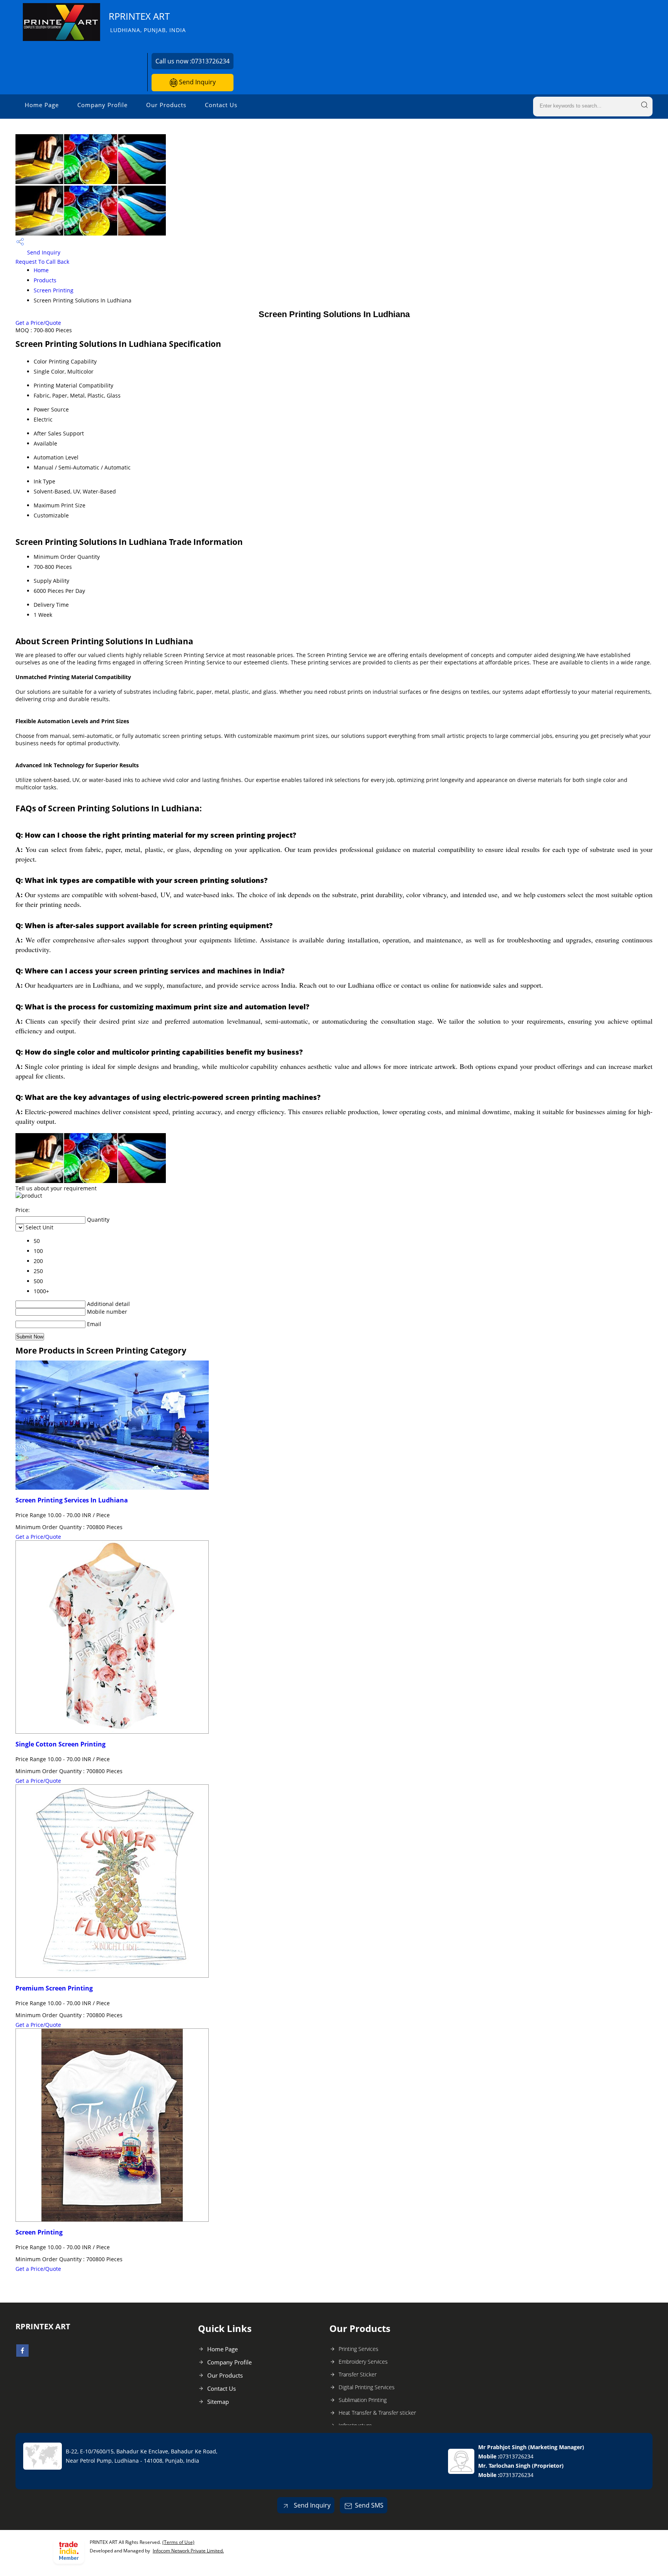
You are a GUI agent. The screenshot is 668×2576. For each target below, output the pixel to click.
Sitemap (218, 2402)
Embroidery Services (363, 2362)
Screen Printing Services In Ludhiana (72, 1500)
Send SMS (369, 2505)
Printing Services (359, 2349)
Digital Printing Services (367, 2387)
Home (41, 270)
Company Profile (102, 105)
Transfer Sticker (358, 2374)
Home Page (42, 105)
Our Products (166, 105)
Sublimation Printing (363, 2400)
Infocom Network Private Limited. (188, 2551)
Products (45, 280)
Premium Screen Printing (54, 1988)
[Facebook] (22, 2354)
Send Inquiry (197, 82)
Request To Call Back (42, 262)
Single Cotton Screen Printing (60, 1744)
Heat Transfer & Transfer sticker (377, 2413)
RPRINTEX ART (147, 22)
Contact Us (221, 105)
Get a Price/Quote (38, 323)
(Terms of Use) (178, 2542)
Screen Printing (54, 290)
